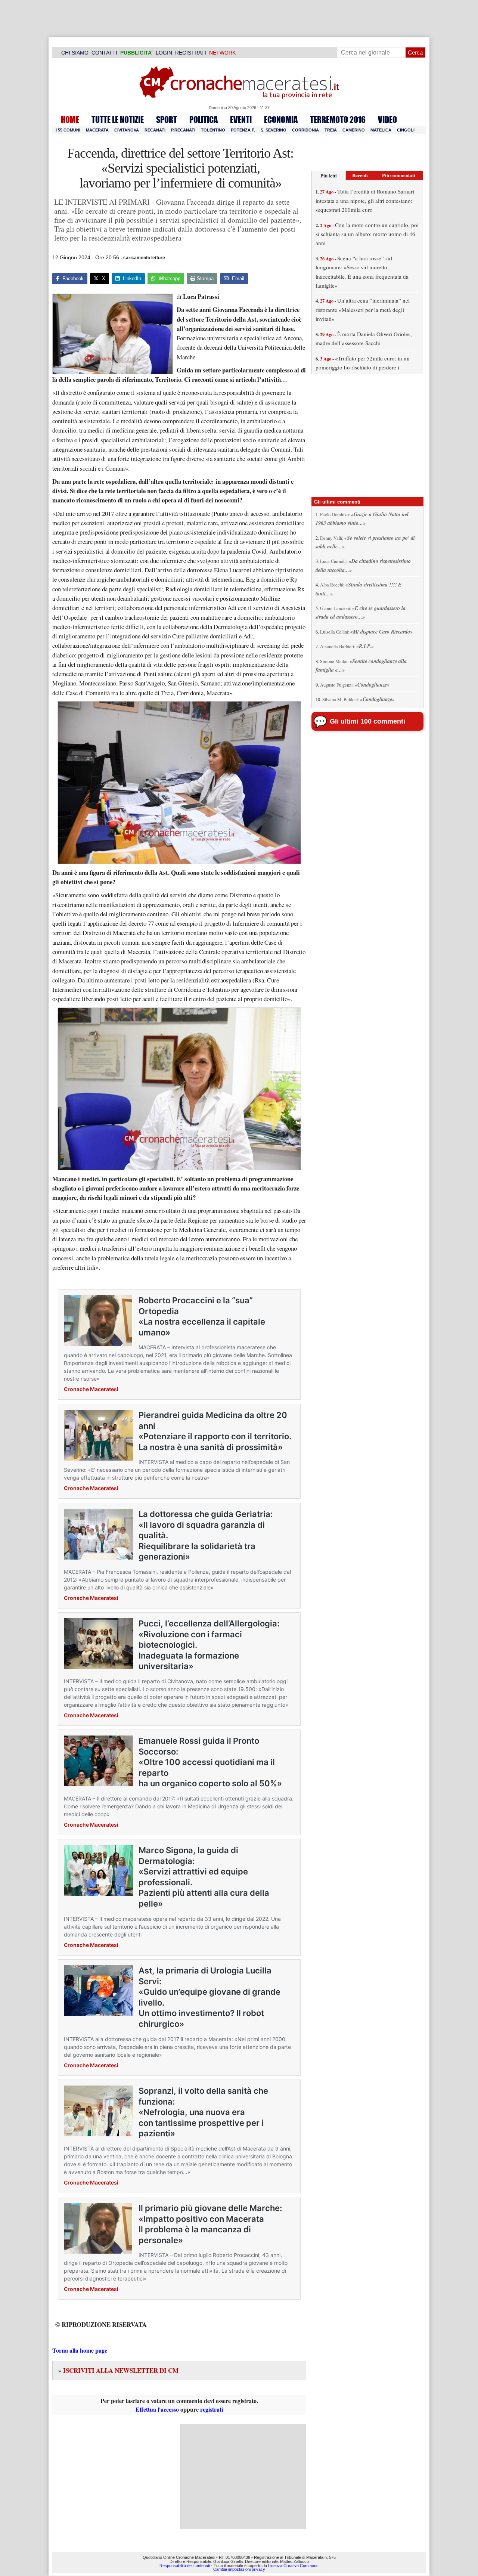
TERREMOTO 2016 (338, 120)
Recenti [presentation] (360, 175)
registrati (212, 2409)
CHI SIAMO (75, 53)
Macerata (97, 130)
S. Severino (274, 130)
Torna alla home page (80, 2350)
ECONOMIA (281, 120)
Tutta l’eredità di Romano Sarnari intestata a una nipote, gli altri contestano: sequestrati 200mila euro (365, 200)
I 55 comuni (68, 130)
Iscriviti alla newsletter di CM (118, 2370)
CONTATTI (104, 53)
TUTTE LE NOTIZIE (118, 120)
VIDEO (387, 120)
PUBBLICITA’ (136, 53)
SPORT (167, 120)
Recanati (155, 130)
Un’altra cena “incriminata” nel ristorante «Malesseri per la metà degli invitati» (363, 309)
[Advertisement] (243, 2477)
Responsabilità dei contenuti (185, 2566)
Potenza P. (243, 130)
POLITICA (204, 120)
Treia (331, 130)
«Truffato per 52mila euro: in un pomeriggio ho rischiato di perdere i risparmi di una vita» (363, 367)
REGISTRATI (191, 53)
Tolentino (213, 130)
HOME (70, 120)
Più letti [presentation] (329, 175)
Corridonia (305, 130)
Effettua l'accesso (157, 2409)
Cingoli (406, 130)
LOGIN (164, 53)
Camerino (354, 130)
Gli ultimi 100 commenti (367, 721)
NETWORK (222, 53)
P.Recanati (183, 130)
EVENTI (241, 120)
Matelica (381, 130)
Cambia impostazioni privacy (239, 2570)
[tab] (329, 175)
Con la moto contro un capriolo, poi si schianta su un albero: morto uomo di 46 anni (367, 234)
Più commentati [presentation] (399, 175)
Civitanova (127, 130)
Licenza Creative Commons (293, 2566)
